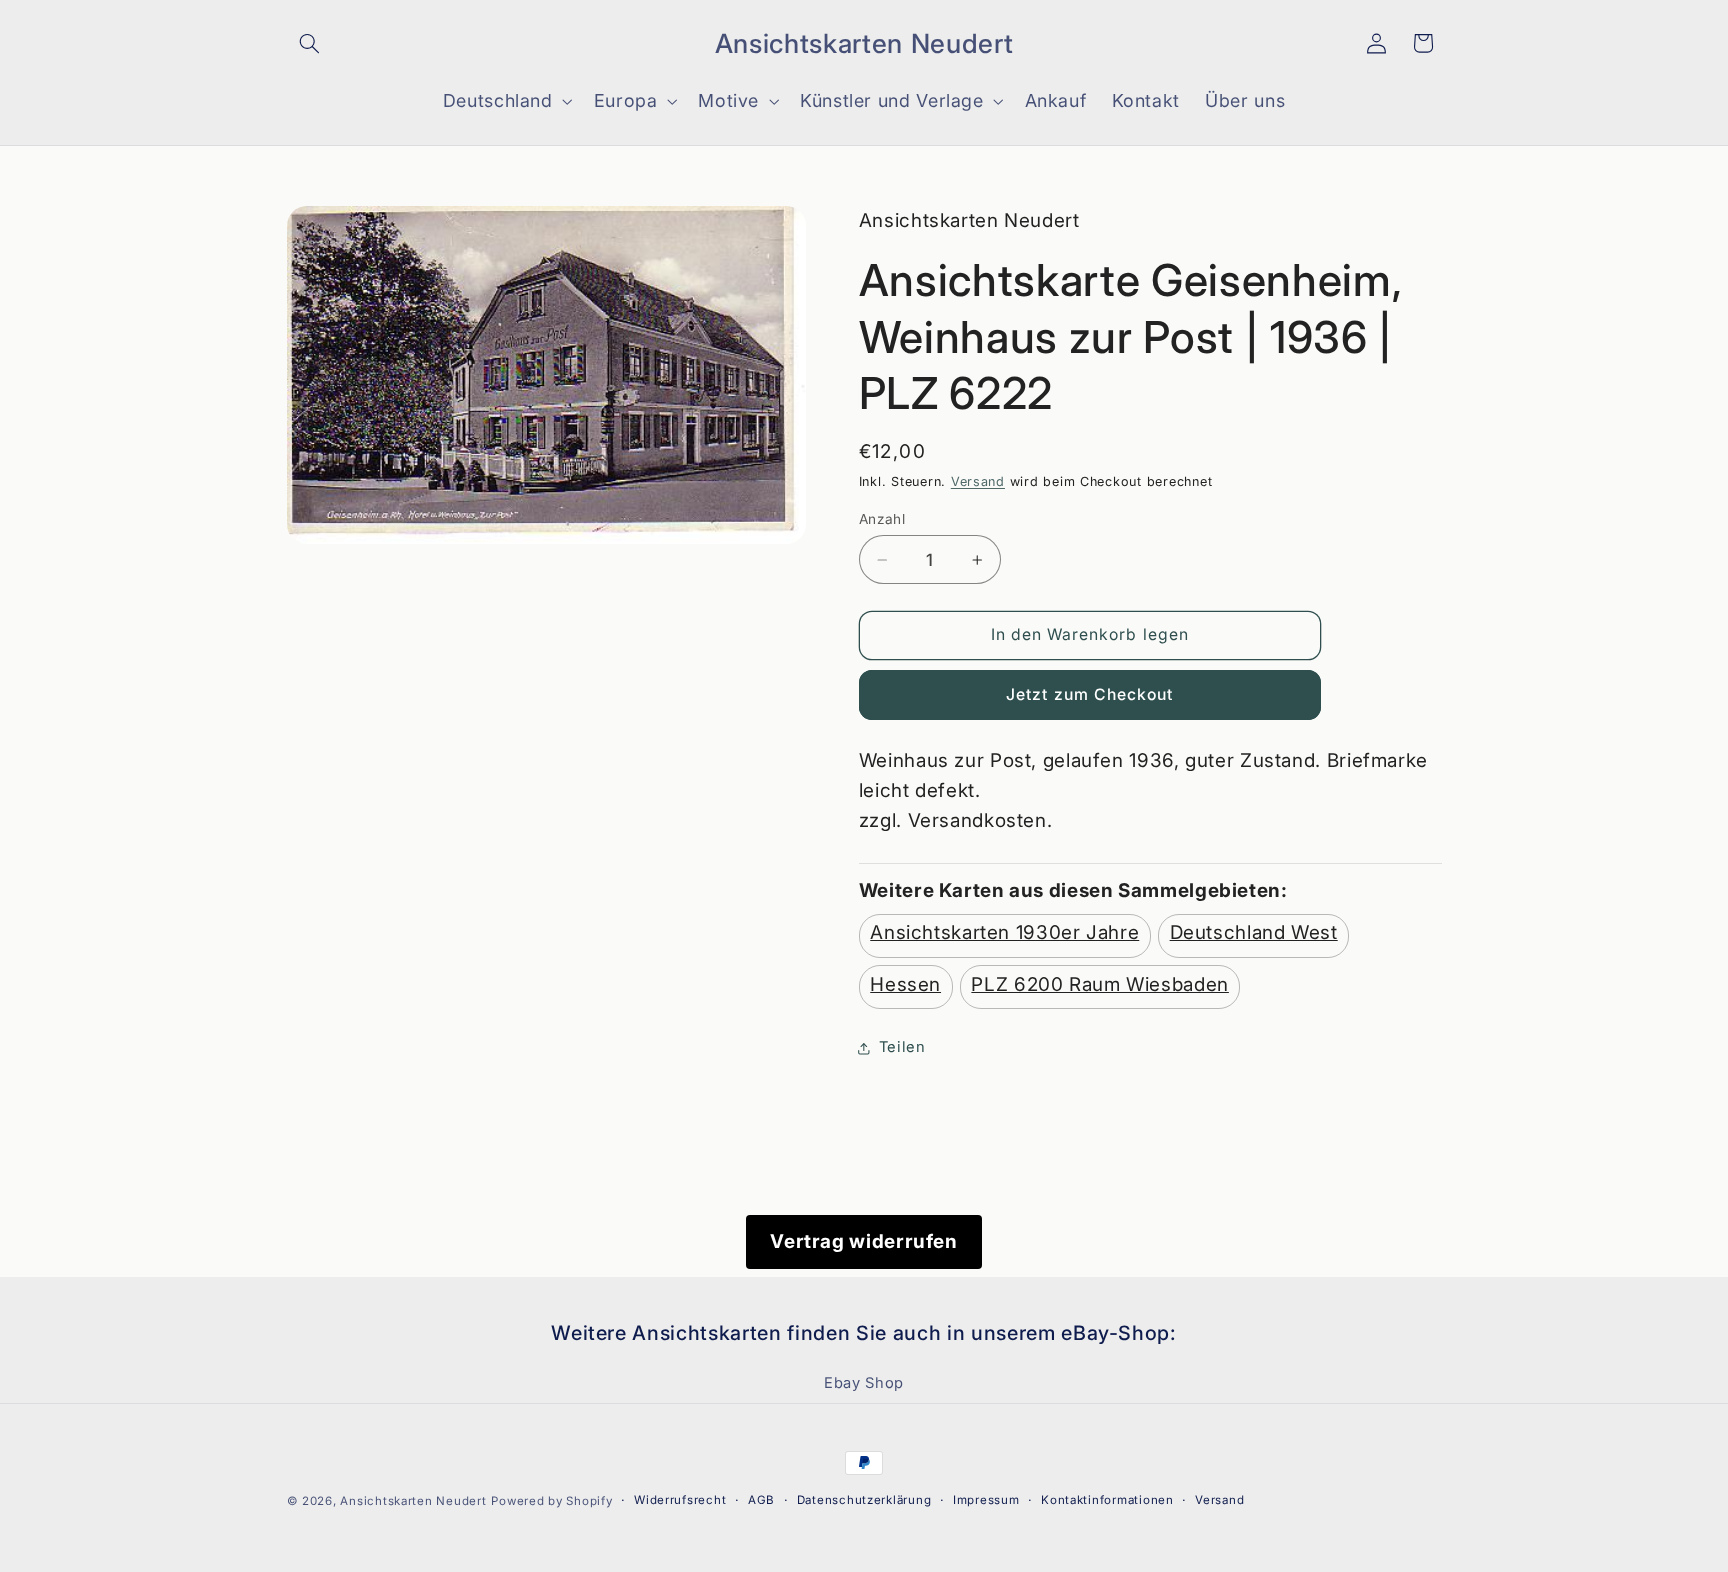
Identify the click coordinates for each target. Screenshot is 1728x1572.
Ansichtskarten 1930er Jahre (1004, 932)
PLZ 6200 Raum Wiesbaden (1100, 984)
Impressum (986, 1501)
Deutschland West (1254, 932)
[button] (310, 43)
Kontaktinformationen (1107, 1501)
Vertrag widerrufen (863, 1241)
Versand (978, 481)
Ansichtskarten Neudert (413, 1501)
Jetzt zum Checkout (1089, 694)
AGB (761, 1501)
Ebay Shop (864, 1384)
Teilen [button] (902, 1048)
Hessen (905, 984)
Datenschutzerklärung (864, 1501)
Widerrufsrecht (680, 1501)
